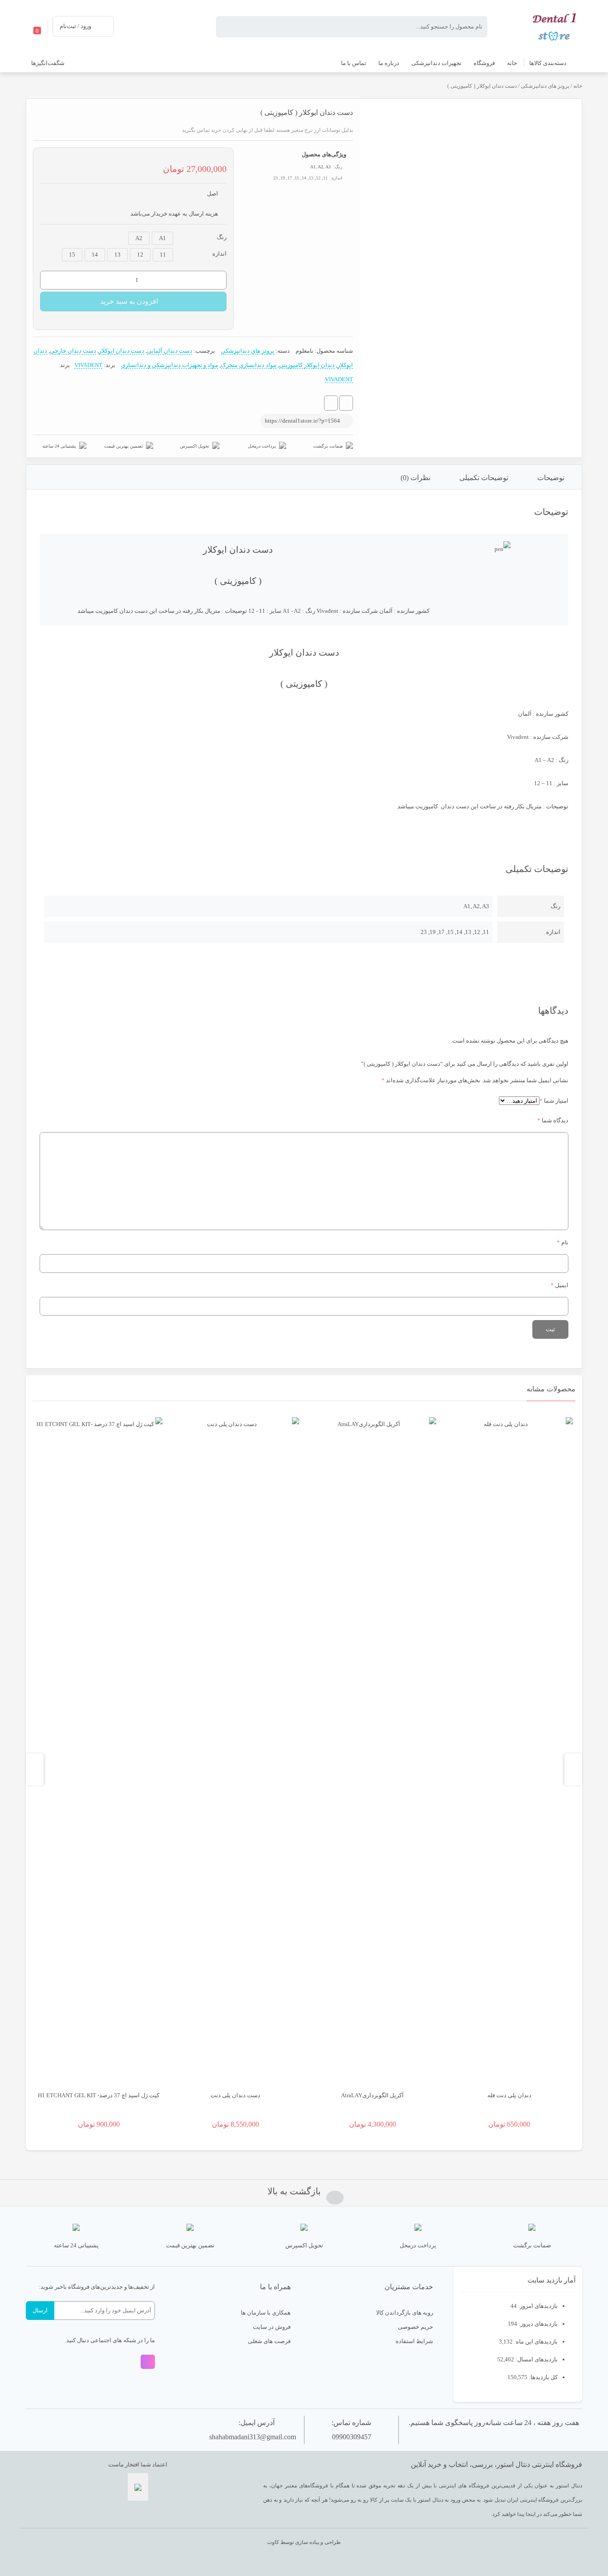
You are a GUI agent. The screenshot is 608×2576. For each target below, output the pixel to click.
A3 (328, 167)
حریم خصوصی (415, 2327)
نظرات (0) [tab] (415, 478)
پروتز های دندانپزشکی (545, 86)
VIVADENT (88, 365)
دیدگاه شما (553, 1120)
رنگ (222, 237)
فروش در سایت (272, 2327)
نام (563, 1242)
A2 (320, 167)
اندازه (219, 254)
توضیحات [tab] (551, 478)
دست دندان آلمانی (170, 351)
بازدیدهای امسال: (536, 2359)
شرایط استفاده (414, 2341)
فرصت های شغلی (269, 2341)
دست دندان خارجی (73, 351)
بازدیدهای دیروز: (537, 2324)
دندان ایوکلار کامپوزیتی (307, 365)
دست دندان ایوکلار (122, 351)
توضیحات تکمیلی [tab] (484, 478)
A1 (313, 167)
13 (118, 255)
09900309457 (352, 2437)
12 (140, 255)
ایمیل (559, 1285)
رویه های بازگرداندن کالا (405, 2313)
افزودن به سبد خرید (129, 301)
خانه (578, 86)
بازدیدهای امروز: (537, 2306)
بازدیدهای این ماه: (535, 2342)
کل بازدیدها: (543, 2377)
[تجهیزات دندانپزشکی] (555, 26)
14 (95, 255)
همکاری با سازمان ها (266, 2313)
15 (72, 255)
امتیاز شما (554, 1101)
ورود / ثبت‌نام (75, 26)
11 (163, 255)
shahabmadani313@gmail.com (253, 2437)
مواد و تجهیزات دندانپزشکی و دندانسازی (170, 365)
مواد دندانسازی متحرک (249, 365)
